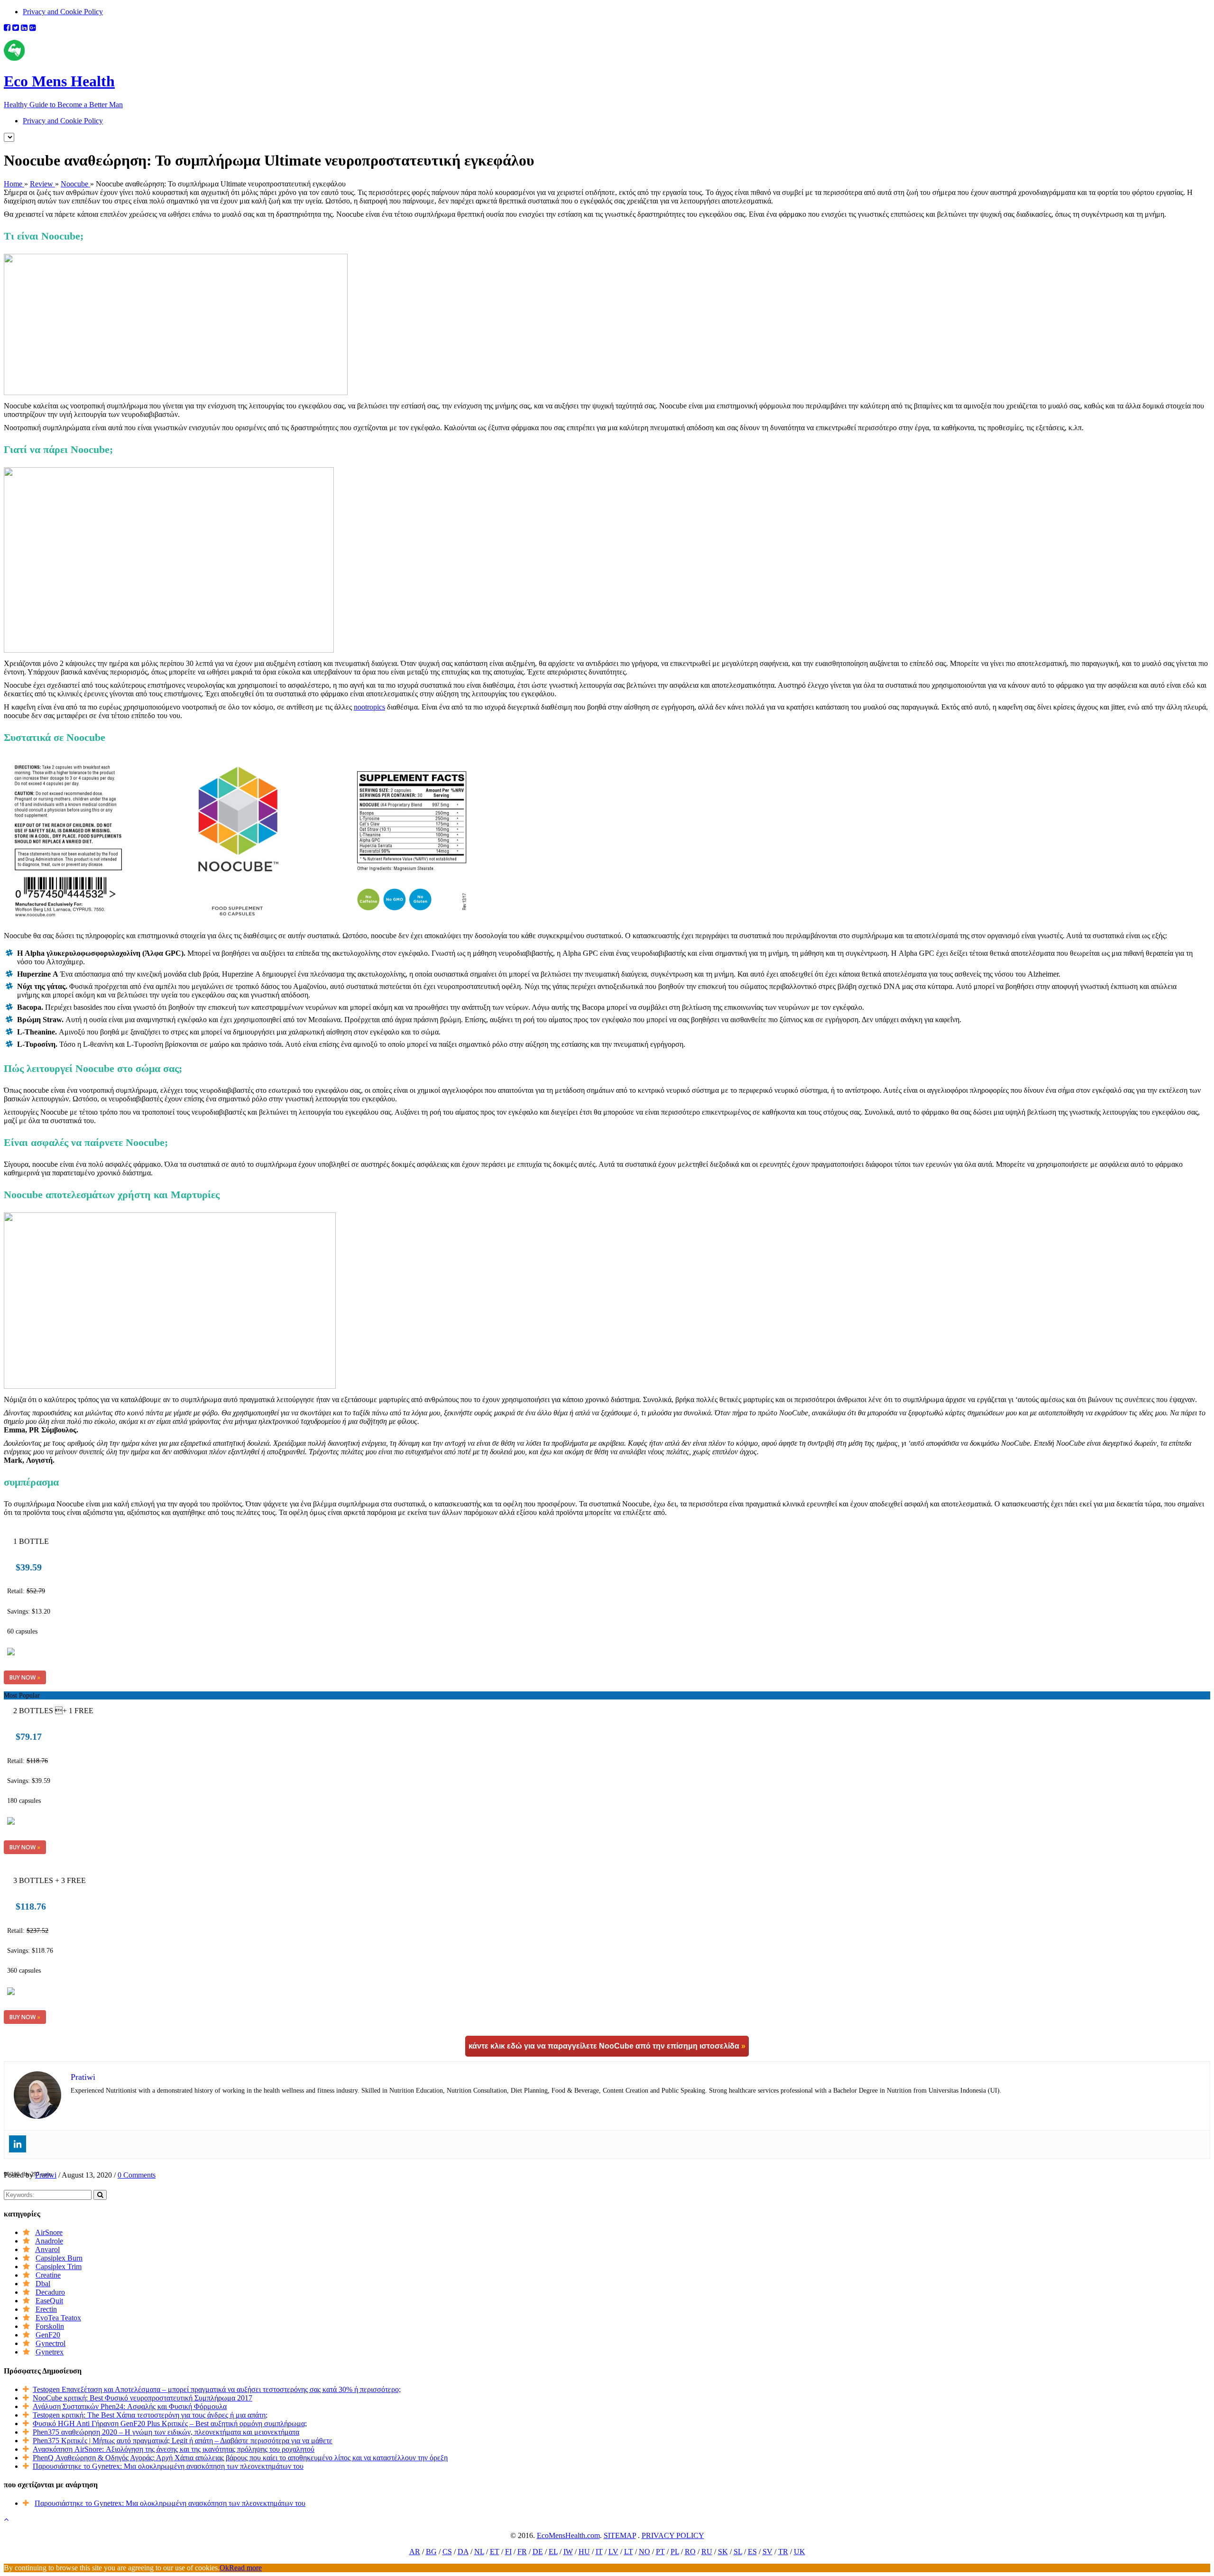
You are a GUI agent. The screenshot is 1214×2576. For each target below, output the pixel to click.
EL (553, 2552)
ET (495, 2552)
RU (707, 2552)
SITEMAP (620, 2535)
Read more (245, 2568)
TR (783, 2552)
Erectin (46, 2309)
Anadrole (49, 2241)
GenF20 (48, 2335)
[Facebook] (7, 28)
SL (738, 2552)
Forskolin (50, 2326)
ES (752, 2552)
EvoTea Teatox (58, 2318)
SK (723, 2552)
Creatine (48, 2275)
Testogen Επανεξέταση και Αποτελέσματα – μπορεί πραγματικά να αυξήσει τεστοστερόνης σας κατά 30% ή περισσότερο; (217, 2389)
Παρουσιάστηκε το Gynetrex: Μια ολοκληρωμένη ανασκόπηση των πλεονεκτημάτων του (168, 2466)
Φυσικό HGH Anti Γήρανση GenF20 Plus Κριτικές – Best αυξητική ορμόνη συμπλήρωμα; (170, 2424)
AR (415, 2552)
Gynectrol (51, 2343)
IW (568, 2552)
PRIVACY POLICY (673, 2535)
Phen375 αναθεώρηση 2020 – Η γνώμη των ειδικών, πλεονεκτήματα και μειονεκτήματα (166, 2432)
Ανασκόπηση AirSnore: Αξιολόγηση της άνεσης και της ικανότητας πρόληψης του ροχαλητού (174, 2449)
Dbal (43, 2284)
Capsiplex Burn (59, 2258)
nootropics (369, 707)
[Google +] (33, 28)
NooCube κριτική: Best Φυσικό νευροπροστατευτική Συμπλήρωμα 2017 (143, 2398)
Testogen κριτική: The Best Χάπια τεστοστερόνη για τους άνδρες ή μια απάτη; (150, 2415)
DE (538, 2552)
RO (690, 2552)
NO (644, 2552)
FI (508, 2552)
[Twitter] (16, 28)
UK (800, 2552)
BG (431, 2552)
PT (660, 2552)
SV (768, 2552)
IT (599, 2552)
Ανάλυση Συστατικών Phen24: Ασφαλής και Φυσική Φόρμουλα (130, 2406)
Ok (224, 2568)
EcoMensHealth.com (568, 2535)
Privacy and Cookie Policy (63, 12)
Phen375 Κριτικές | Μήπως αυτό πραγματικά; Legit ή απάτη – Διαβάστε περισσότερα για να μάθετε (183, 2441)
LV (613, 2552)
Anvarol (47, 2249)
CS (447, 2552)
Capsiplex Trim (59, 2267)
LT (629, 2552)
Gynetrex (50, 2352)
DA (463, 2552)
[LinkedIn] (24, 28)
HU (584, 2552)
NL (479, 2552)
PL (675, 2552)
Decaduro (50, 2292)
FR (522, 2552)
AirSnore (49, 2232)
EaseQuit (49, 2301)
